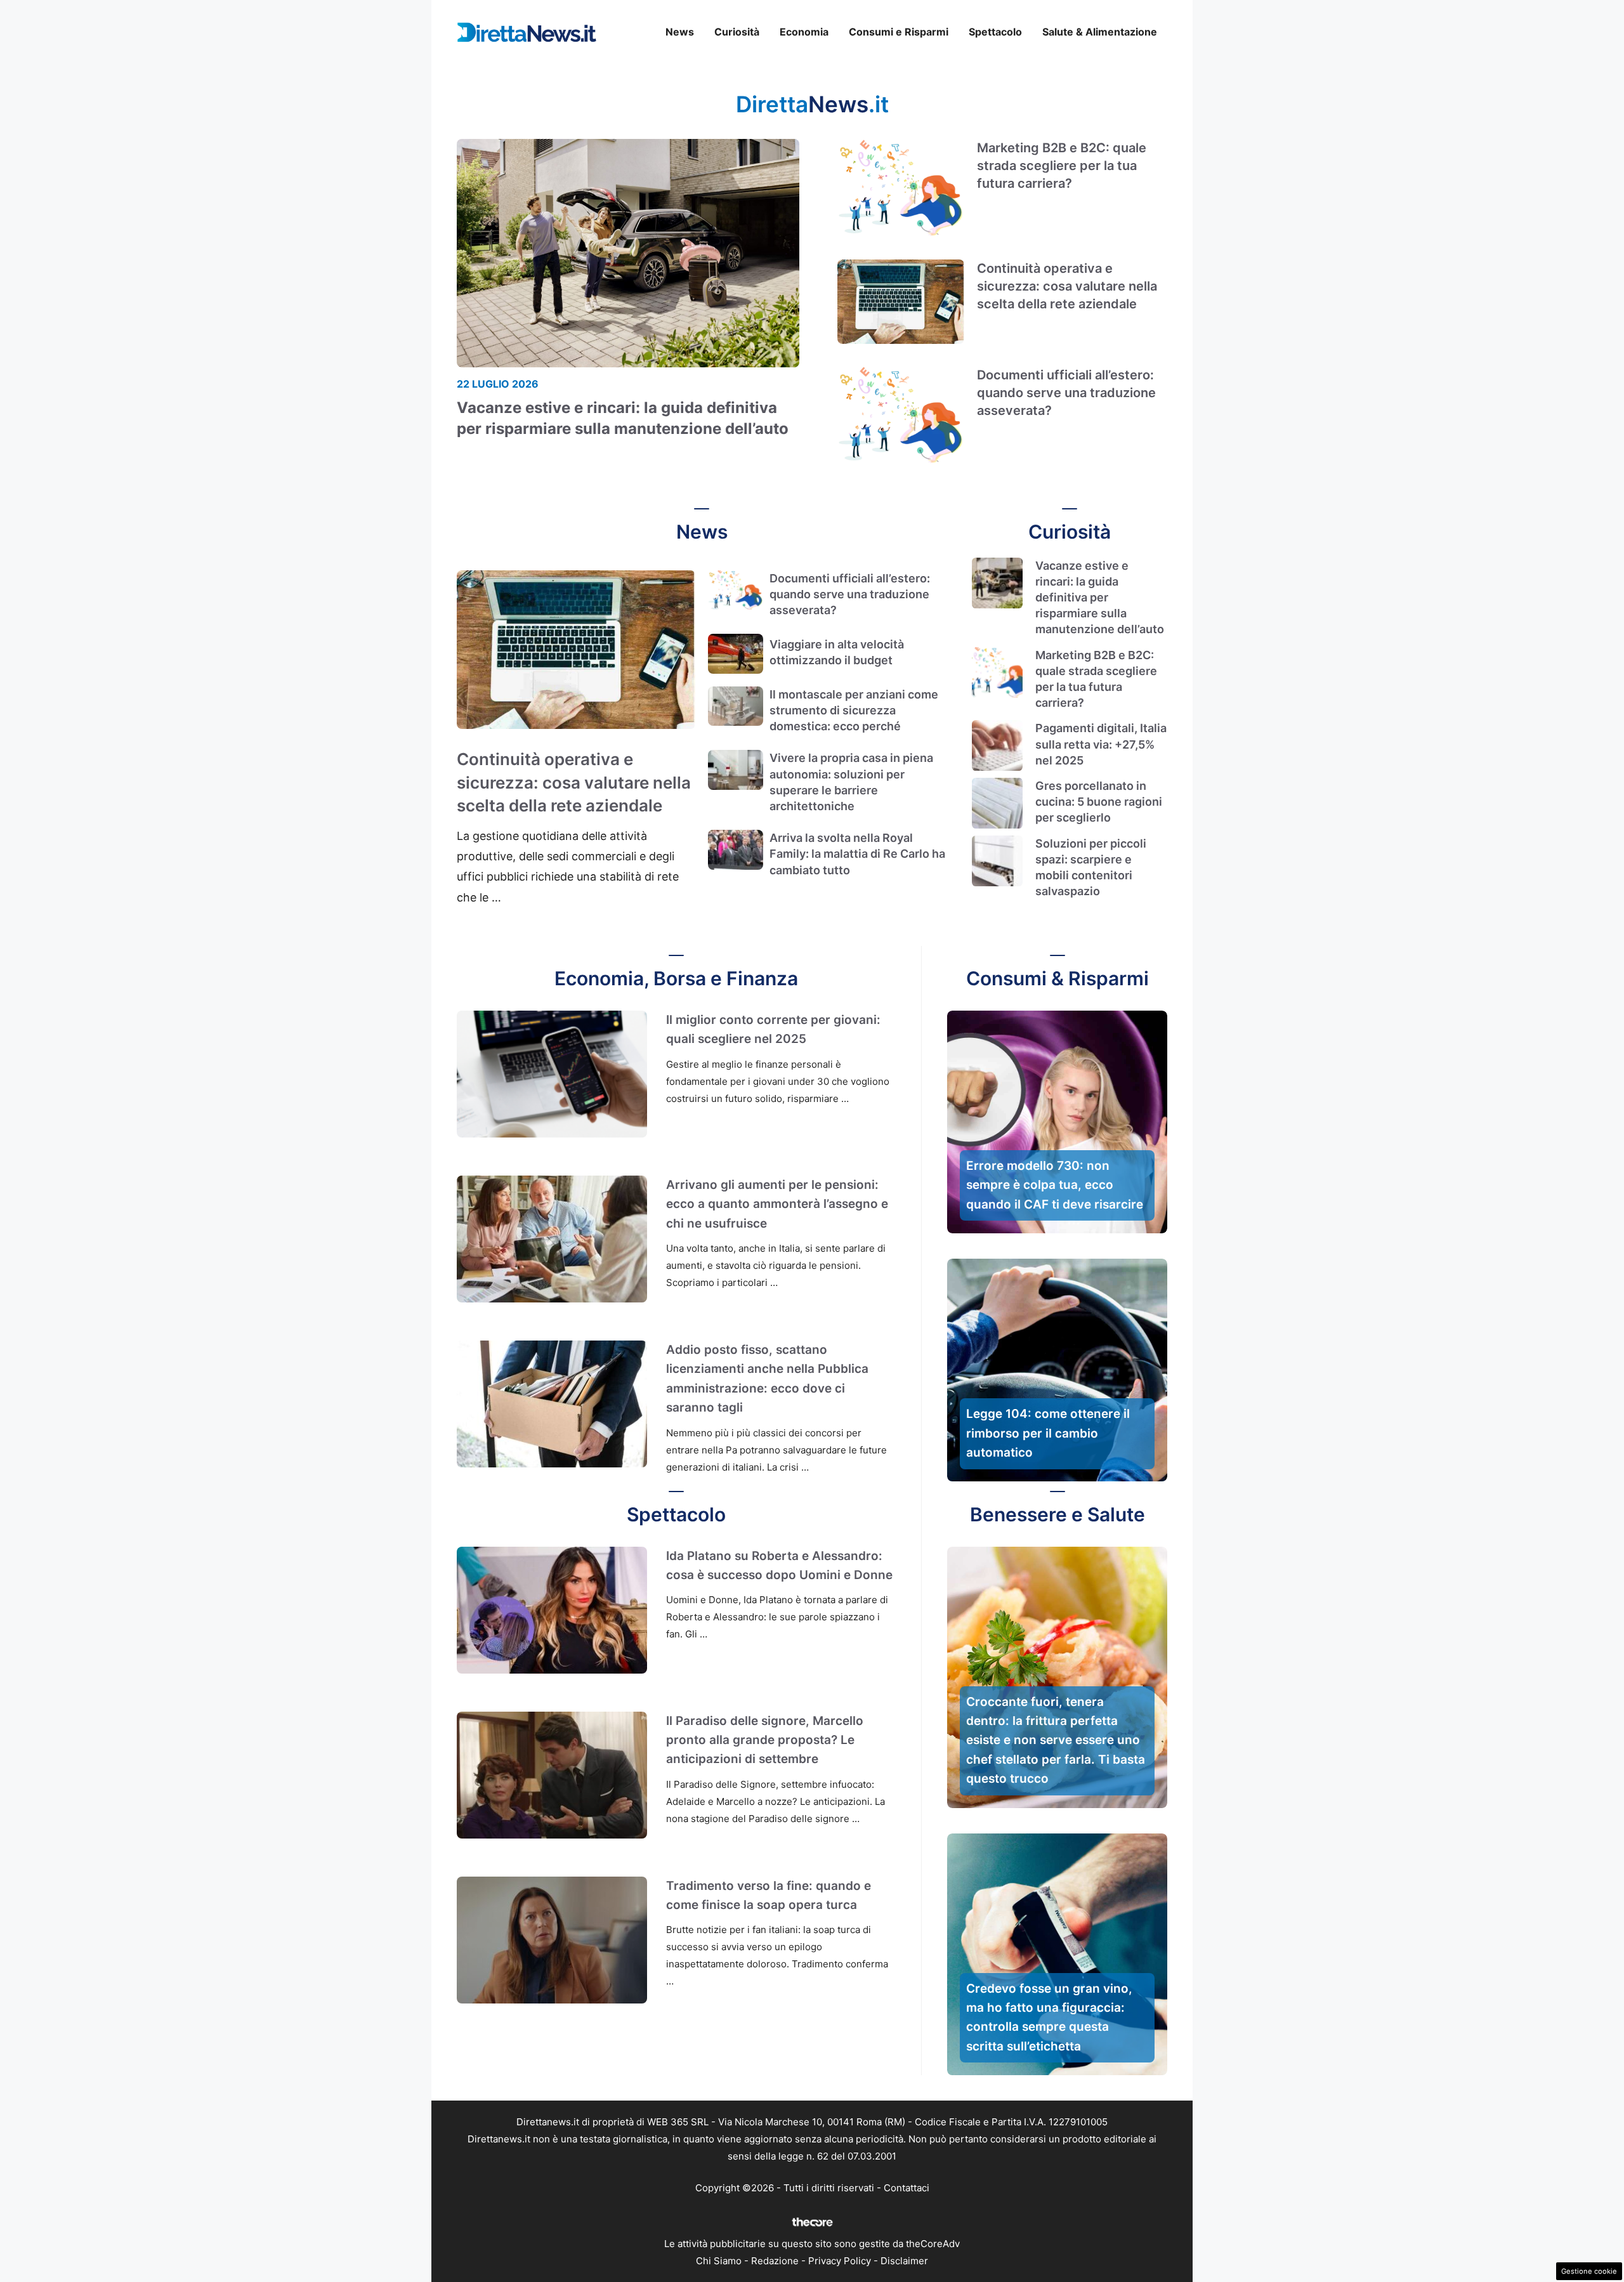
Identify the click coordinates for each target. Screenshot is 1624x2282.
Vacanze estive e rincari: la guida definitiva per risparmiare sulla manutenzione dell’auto (1100, 598)
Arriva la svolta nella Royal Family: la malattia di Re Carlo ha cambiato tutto (857, 854)
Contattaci (907, 2188)
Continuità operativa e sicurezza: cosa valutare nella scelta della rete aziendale (1067, 286)
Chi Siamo (719, 2261)
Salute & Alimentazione (1100, 32)
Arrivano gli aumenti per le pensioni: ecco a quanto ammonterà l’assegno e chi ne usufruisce (777, 1204)
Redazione (775, 2261)
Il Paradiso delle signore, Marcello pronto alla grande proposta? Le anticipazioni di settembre (765, 1740)
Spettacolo (995, 32)
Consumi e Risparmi (899, 32)
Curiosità (737, 32)
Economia (804, 32)
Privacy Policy (840, 2261)
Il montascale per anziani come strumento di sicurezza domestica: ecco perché (854, 710)
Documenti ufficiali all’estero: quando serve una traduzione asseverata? (1066, 393)
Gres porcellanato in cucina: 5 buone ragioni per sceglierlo (1099, 802)
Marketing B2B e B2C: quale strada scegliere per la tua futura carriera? (1062, 166)
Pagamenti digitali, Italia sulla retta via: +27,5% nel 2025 (1101, 744)
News (680, 32)
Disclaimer (904, 2261)
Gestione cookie (1589, 2271)
